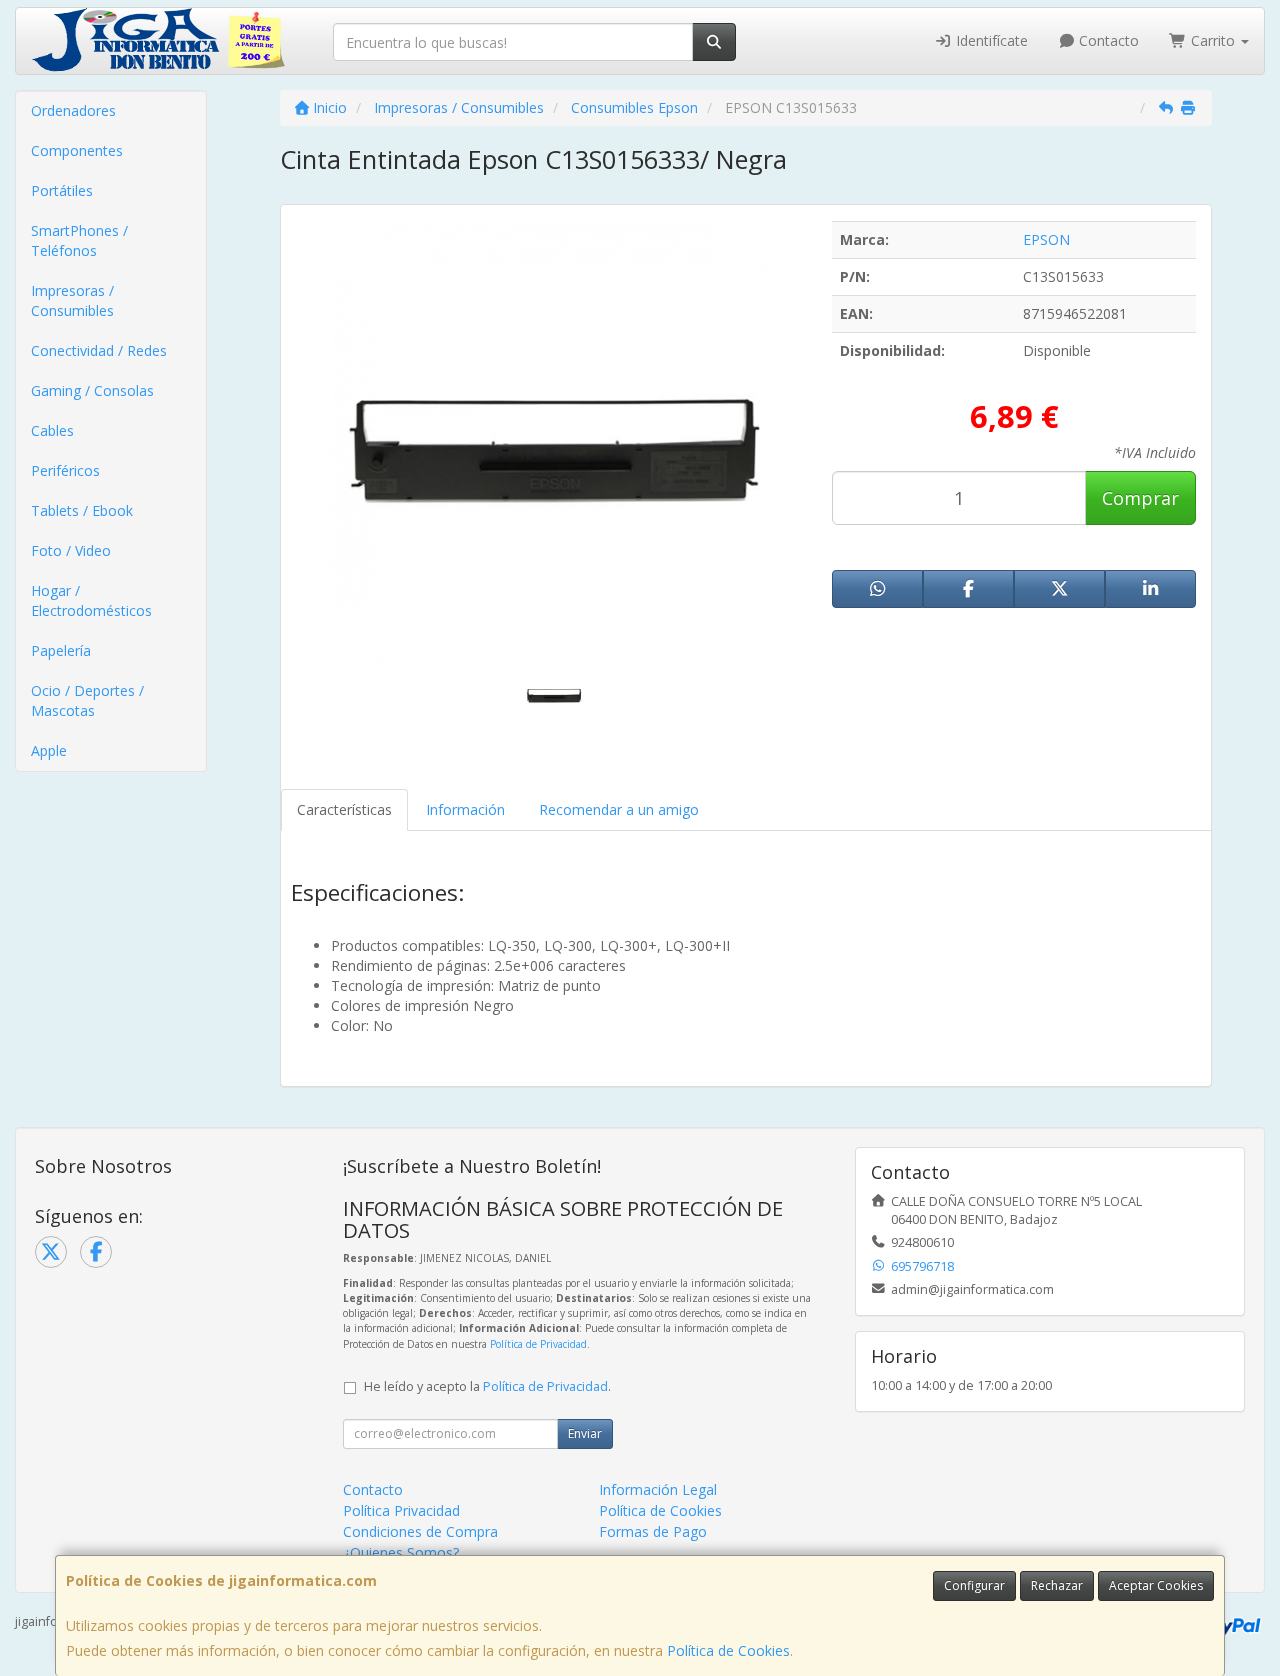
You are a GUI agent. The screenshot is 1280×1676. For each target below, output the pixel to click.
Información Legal (658, 1489)
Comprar (1140, 498)
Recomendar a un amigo (619, 809)
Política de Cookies (728, 1650)
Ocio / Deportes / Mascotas (87, 700)
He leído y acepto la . (487, 1386)
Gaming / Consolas (92, 390)
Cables (52, 430)
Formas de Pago (653, 1531)
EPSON (1046, 239)
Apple (49, 750)
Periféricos (65, 470)
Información (465, 809)
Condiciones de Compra (420, 1531)
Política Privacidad (401, 1510)
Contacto (1107, 40)
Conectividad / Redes (99, 350)
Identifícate (990, 40)
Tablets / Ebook (82, 510)
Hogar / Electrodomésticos (91, 600)
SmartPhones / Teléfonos (79, 240)
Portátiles (62, 190)
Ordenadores (73, 110)
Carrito (1213, 40)
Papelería (61, 650)
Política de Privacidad (538, 1344)
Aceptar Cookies (1156, 1585)
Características (344, 809)
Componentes (77, 150)
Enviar (585, 1433)
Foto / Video (71, 550)
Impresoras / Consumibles (72, 300)
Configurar (974, 1585)
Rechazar (1057, 1585)
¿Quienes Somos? (401, 1552)
